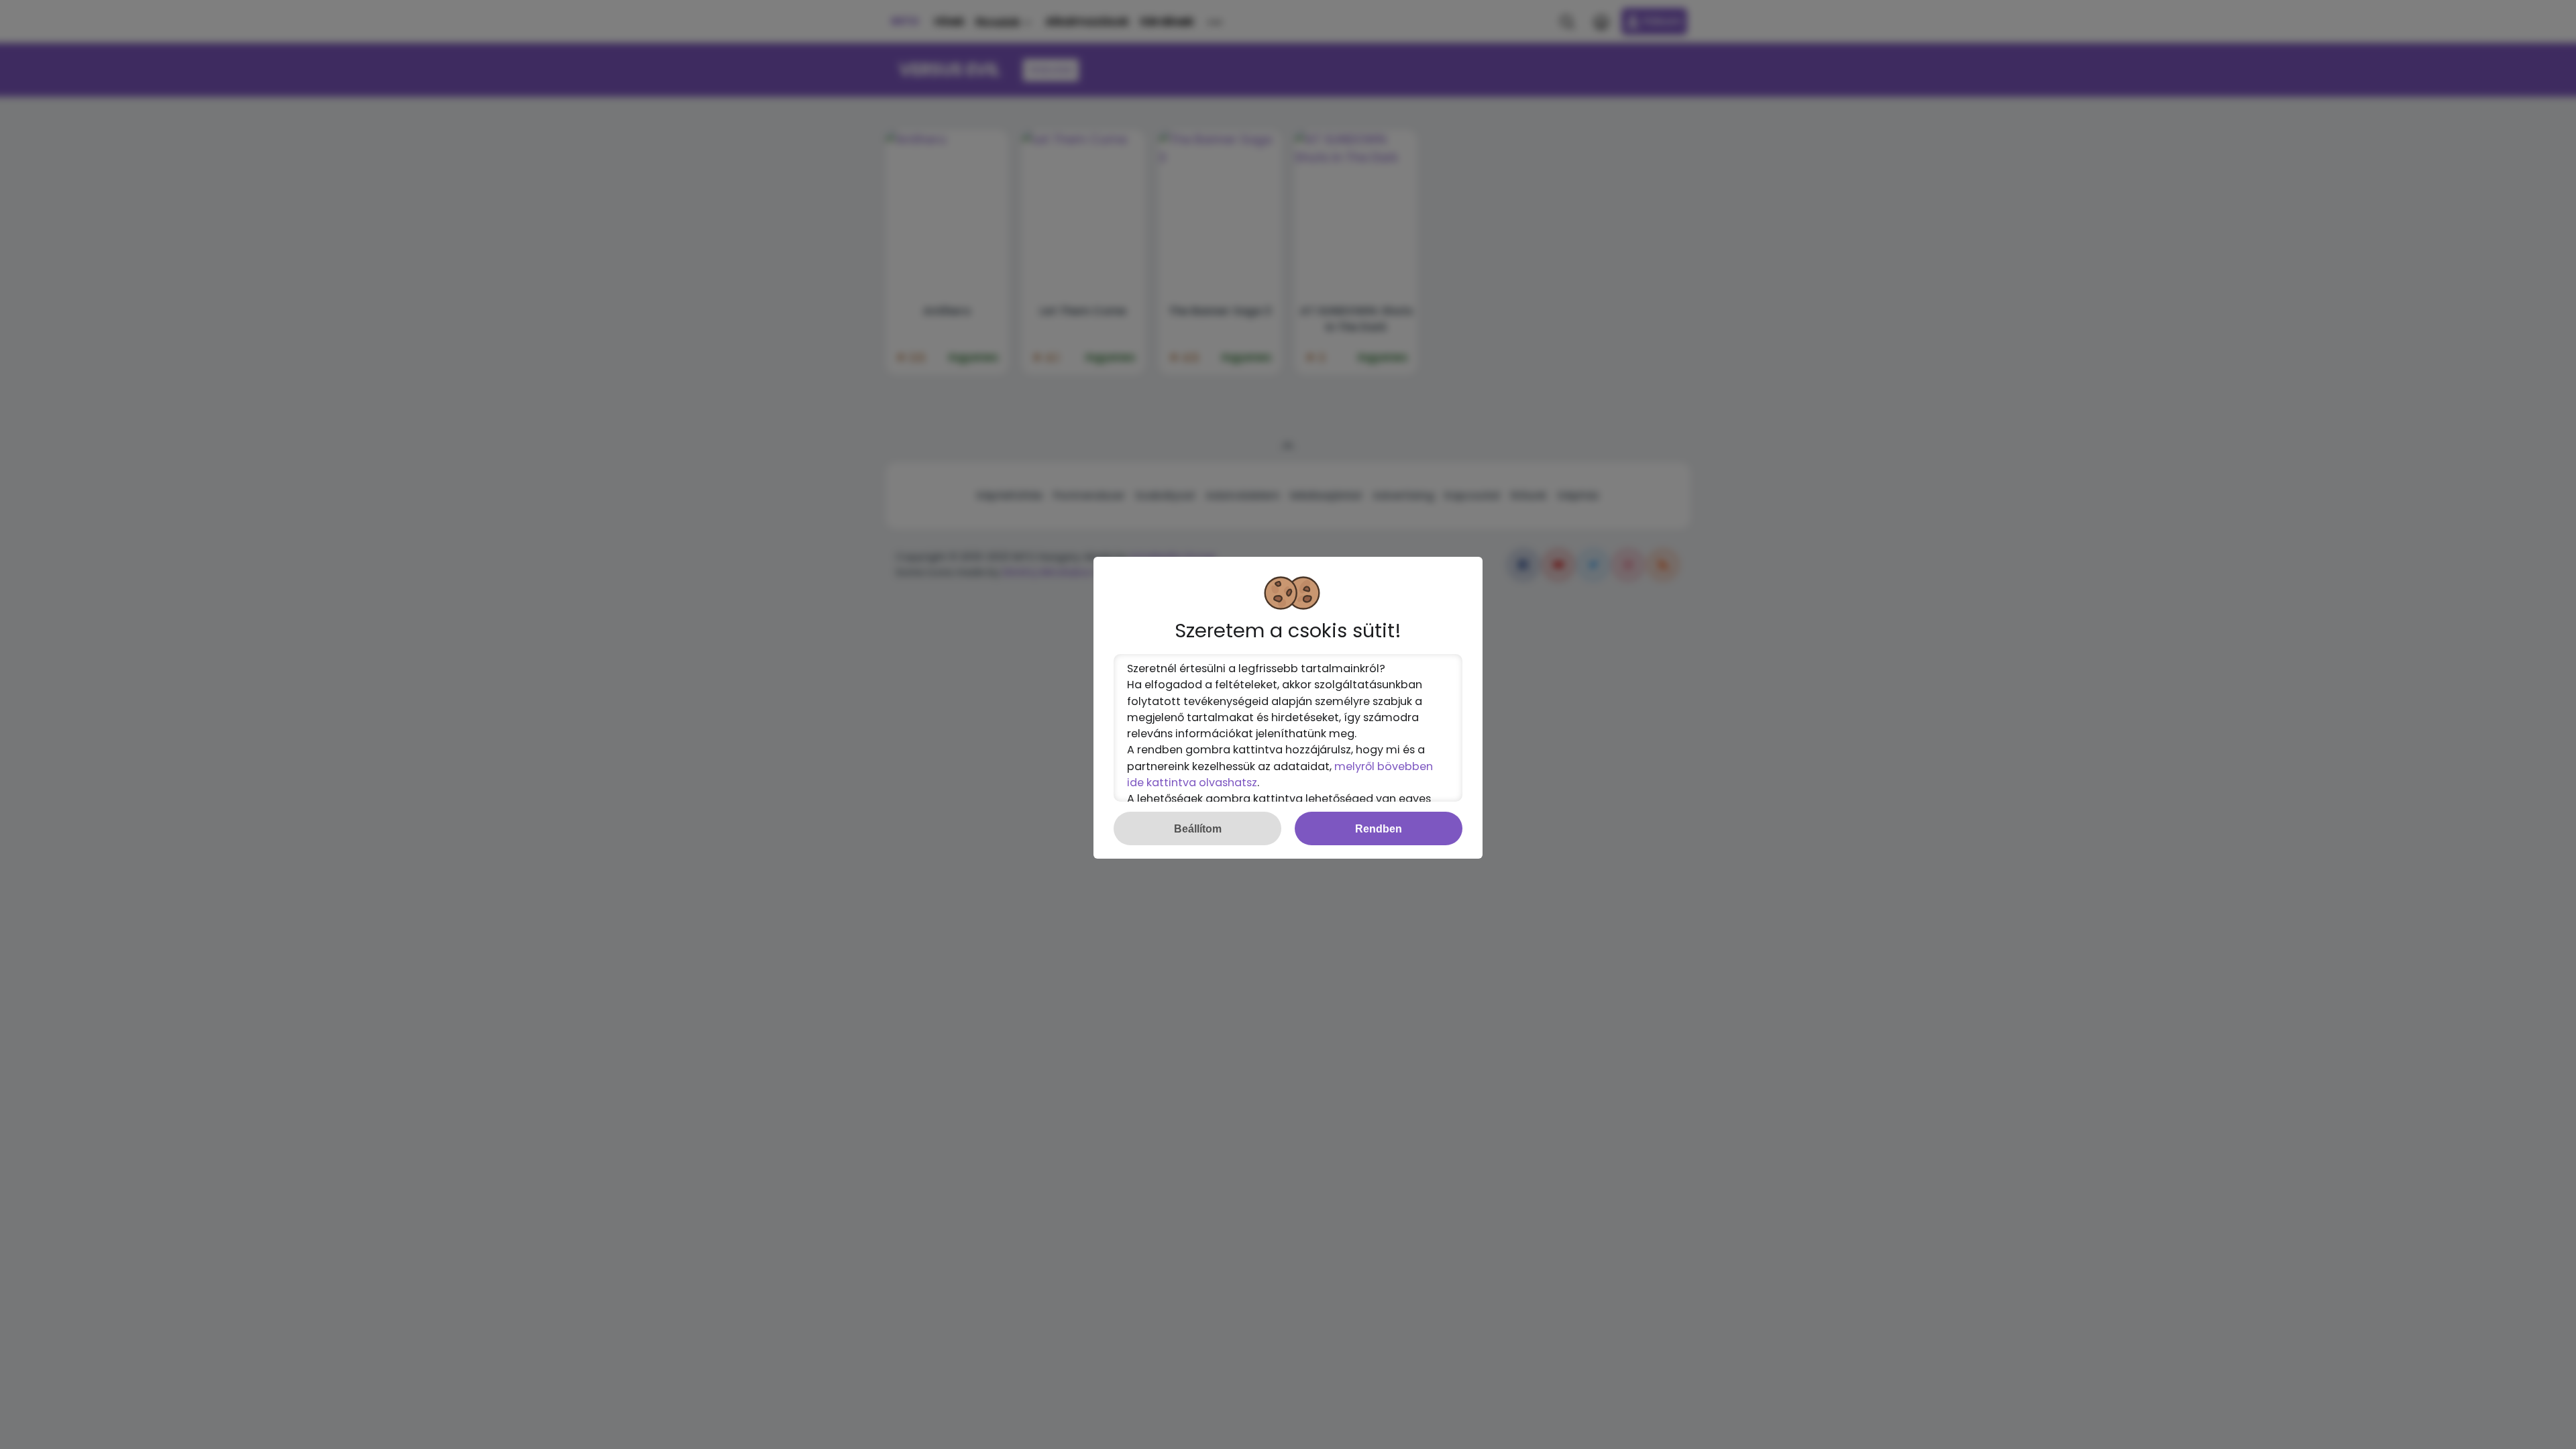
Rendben (1379, 828)
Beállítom (1198, 828)
